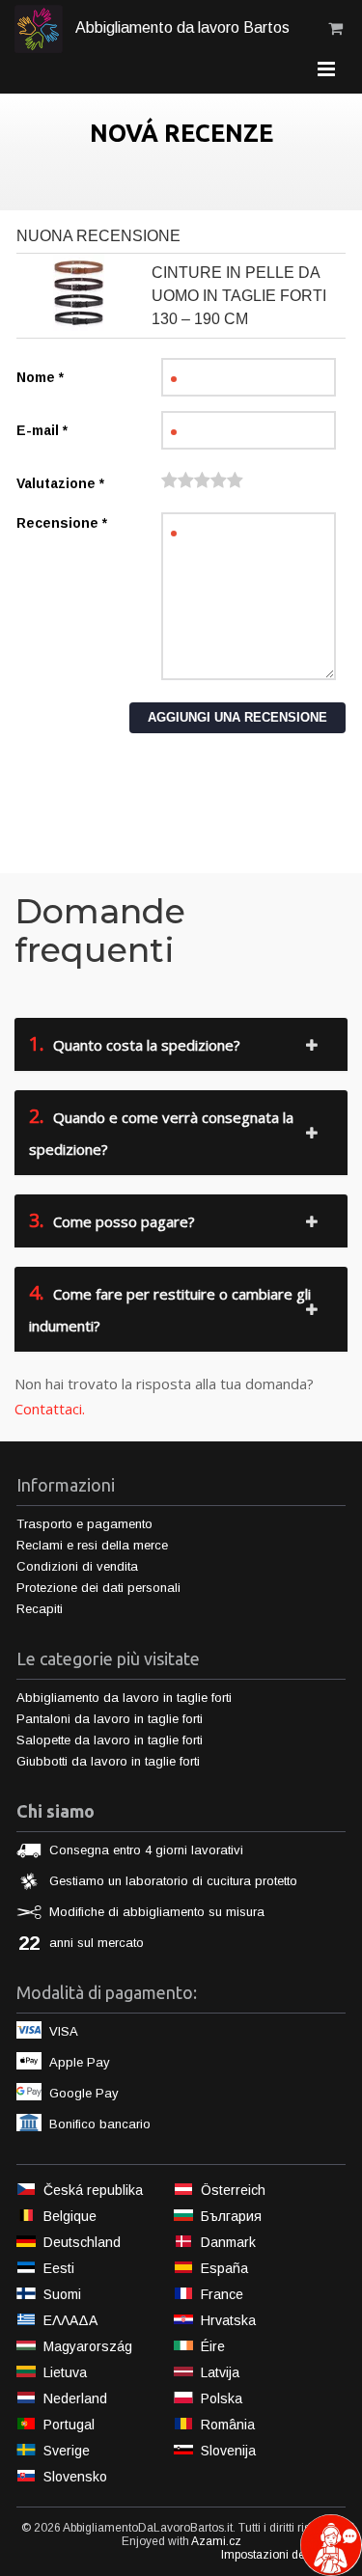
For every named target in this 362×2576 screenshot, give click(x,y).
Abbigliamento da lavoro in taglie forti (124, 1698)
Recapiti (40, 1609)
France (222, 2294)
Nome (40, 377)
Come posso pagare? (112, 1220)
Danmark (228, 2242)
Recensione (62, 523)
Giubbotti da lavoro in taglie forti (108, 1761)
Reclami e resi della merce (92, 1545)
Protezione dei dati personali (98, 1588)
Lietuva (65, 2372)
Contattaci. (50, 1409)
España (224, 2268)
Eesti (59, 2268)
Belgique (70, 2216)
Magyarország (88, 2346)
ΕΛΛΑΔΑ (70, 2320)
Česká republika (93, 2190)
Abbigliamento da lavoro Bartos (181, 27)
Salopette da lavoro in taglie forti (110, 1740)
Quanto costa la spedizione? (135, 1043)
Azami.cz (216, 2541)
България (231, 2216)
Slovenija (228, 2451)
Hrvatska (228, 2320)
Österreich (233, 2190)
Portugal (69, 2425)
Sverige (67, 2451)
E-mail (42, 430)
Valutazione (60, 483)
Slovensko (75, 2477)
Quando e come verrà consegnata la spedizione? (161, 1131)
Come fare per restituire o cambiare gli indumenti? (170, 1307)
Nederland (75, 2398)
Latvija (220, 2372)
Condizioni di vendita (77, 1566)
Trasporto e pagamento (84, 1524)
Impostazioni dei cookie (283, 2555)
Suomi (62, 2294)
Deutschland (82, 2242)
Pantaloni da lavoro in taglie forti (110, 1719)
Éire (213, 2346)
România (228, 2425)
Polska (222, 2398)
